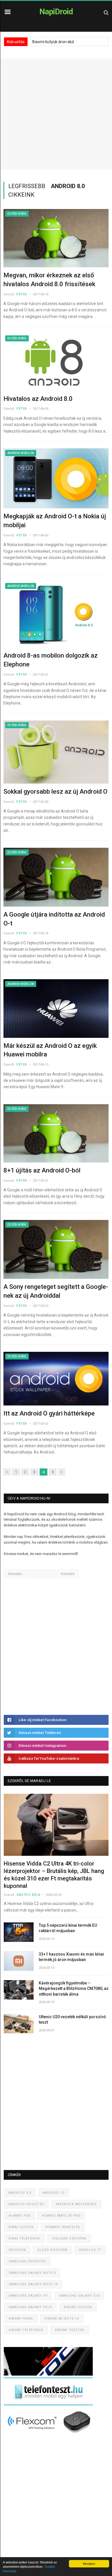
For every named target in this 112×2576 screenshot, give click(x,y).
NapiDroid (56, 12)
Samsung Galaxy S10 (79, 2296)
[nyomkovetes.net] (50, 2435)
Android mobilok (21, 453)
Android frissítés (26, 2204)
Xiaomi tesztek (70, 2330)
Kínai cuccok (21, 2227)
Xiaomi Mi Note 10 (62, 2319)
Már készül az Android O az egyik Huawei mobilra (50, 1050)
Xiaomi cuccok (78, 2307)
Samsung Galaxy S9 (28, 2296)
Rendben (89, 2564)
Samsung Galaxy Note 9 (32, 2273)
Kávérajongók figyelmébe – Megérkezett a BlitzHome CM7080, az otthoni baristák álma (74, 1989)
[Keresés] (106, 12)
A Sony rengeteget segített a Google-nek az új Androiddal (56, 1291)
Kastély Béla (28, 1895)
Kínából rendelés (63, 2227)
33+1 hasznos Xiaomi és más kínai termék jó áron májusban (71, 1957)
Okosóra (17, 2250)
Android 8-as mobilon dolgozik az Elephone (51, 660)
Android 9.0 (20, 2193)
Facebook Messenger (76, 2204)
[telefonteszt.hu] (48, 2404)
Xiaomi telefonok (26, 2330)
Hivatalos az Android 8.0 (38, 399)
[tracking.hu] (48, 2374)
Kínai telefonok (24, 2238)
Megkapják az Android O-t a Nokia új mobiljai (55, 521)
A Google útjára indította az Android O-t (54, 919)
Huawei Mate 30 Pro (61, 2216)
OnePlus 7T (90, 2250)
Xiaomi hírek (21, 2319)
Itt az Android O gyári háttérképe (49, 1413)
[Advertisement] (56, 114)
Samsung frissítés (27, 2261)
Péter (22, 294)
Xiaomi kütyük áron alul (53, 42)
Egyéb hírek (17, 214)
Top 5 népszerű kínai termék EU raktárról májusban (68, 1928)
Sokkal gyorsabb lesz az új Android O (55, 792)
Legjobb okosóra (69, 2238)
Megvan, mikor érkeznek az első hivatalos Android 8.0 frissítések (49, 280)
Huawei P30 (20, 2216)
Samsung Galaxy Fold (30, 2307)
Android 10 (54, 2193)
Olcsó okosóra (52, 2250)
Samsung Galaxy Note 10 (33, 2284)
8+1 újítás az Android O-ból (42, 1170)
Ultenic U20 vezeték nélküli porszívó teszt (72, 2020)
